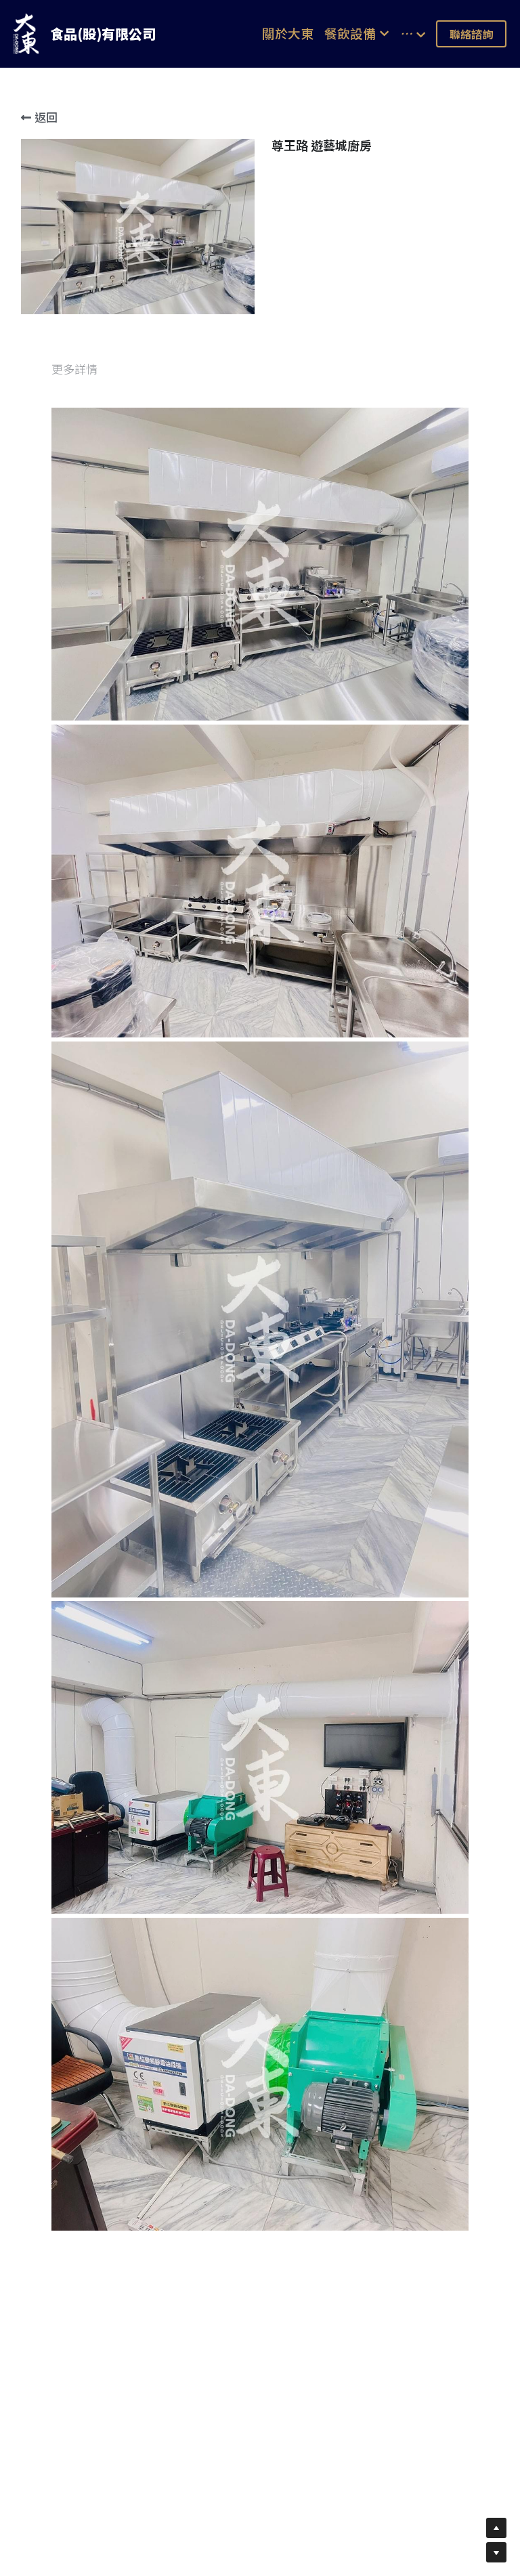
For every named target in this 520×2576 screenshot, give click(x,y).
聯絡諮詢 (471, 34)
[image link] (26, 33)
